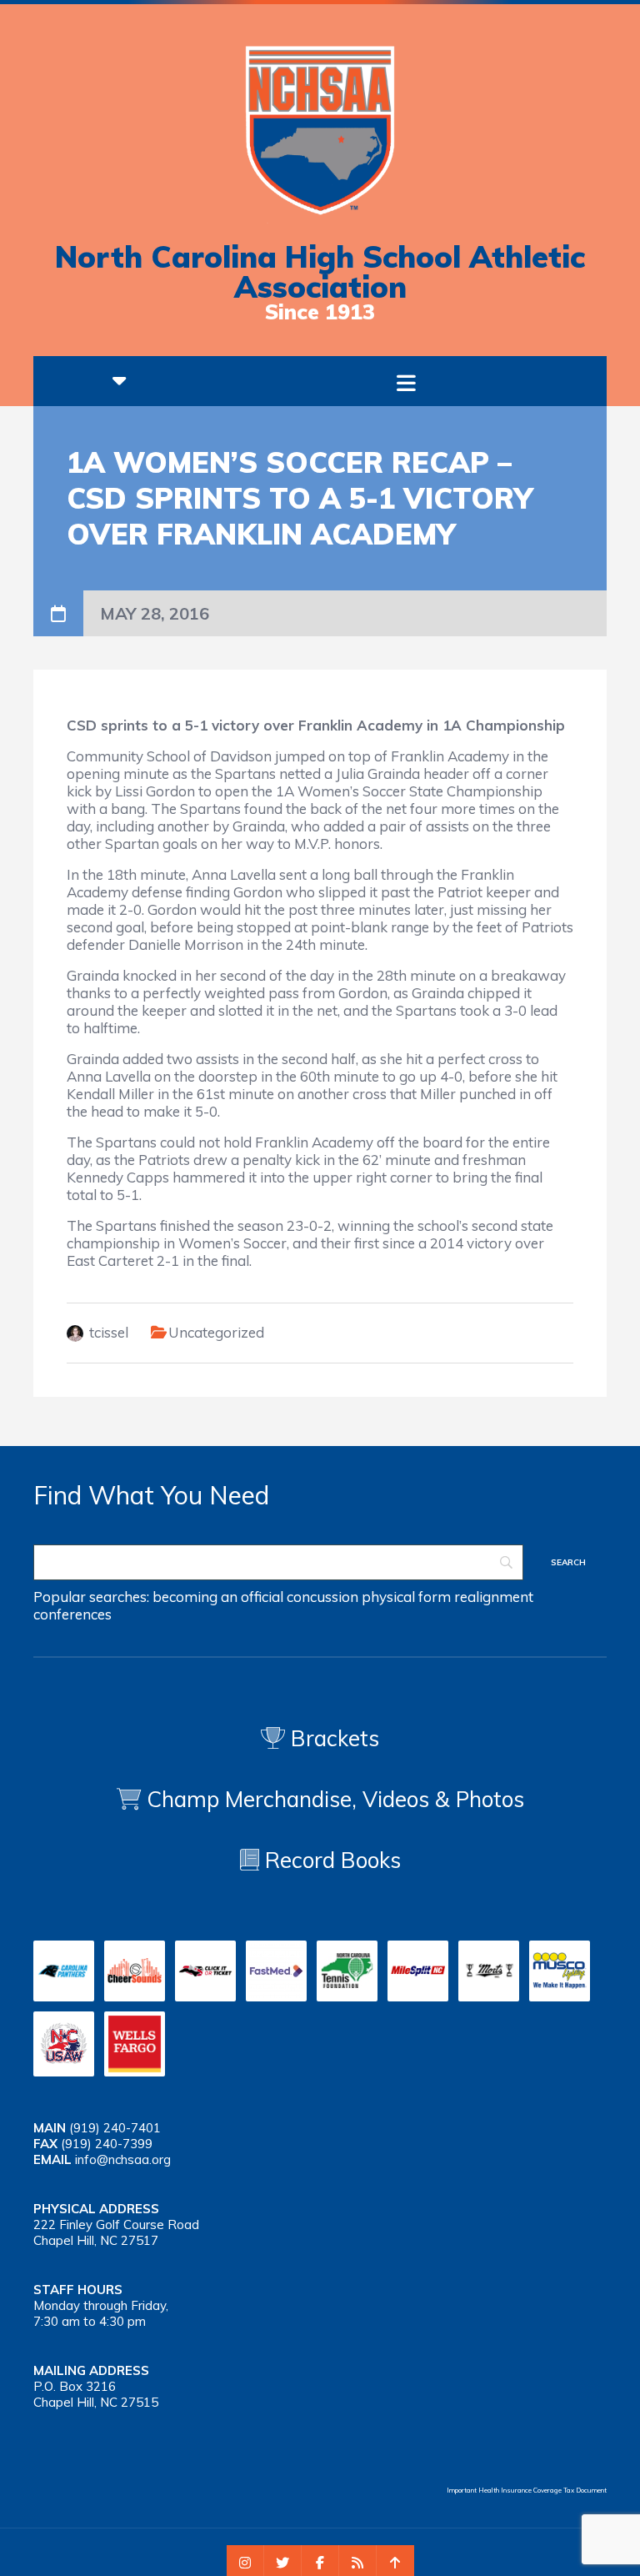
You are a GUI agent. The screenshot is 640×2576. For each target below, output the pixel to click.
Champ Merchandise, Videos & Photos (335, 1799)
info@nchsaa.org (123, 2159)
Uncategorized (216, 1332)
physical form (406, 1597)
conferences (72, 1614)
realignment (494, 1597)
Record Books (330, 1860)
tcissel (109, 1332)
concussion (322, 1597)
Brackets (332, 1738)
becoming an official (218, 1597)
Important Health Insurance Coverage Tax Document (527, 2490)
